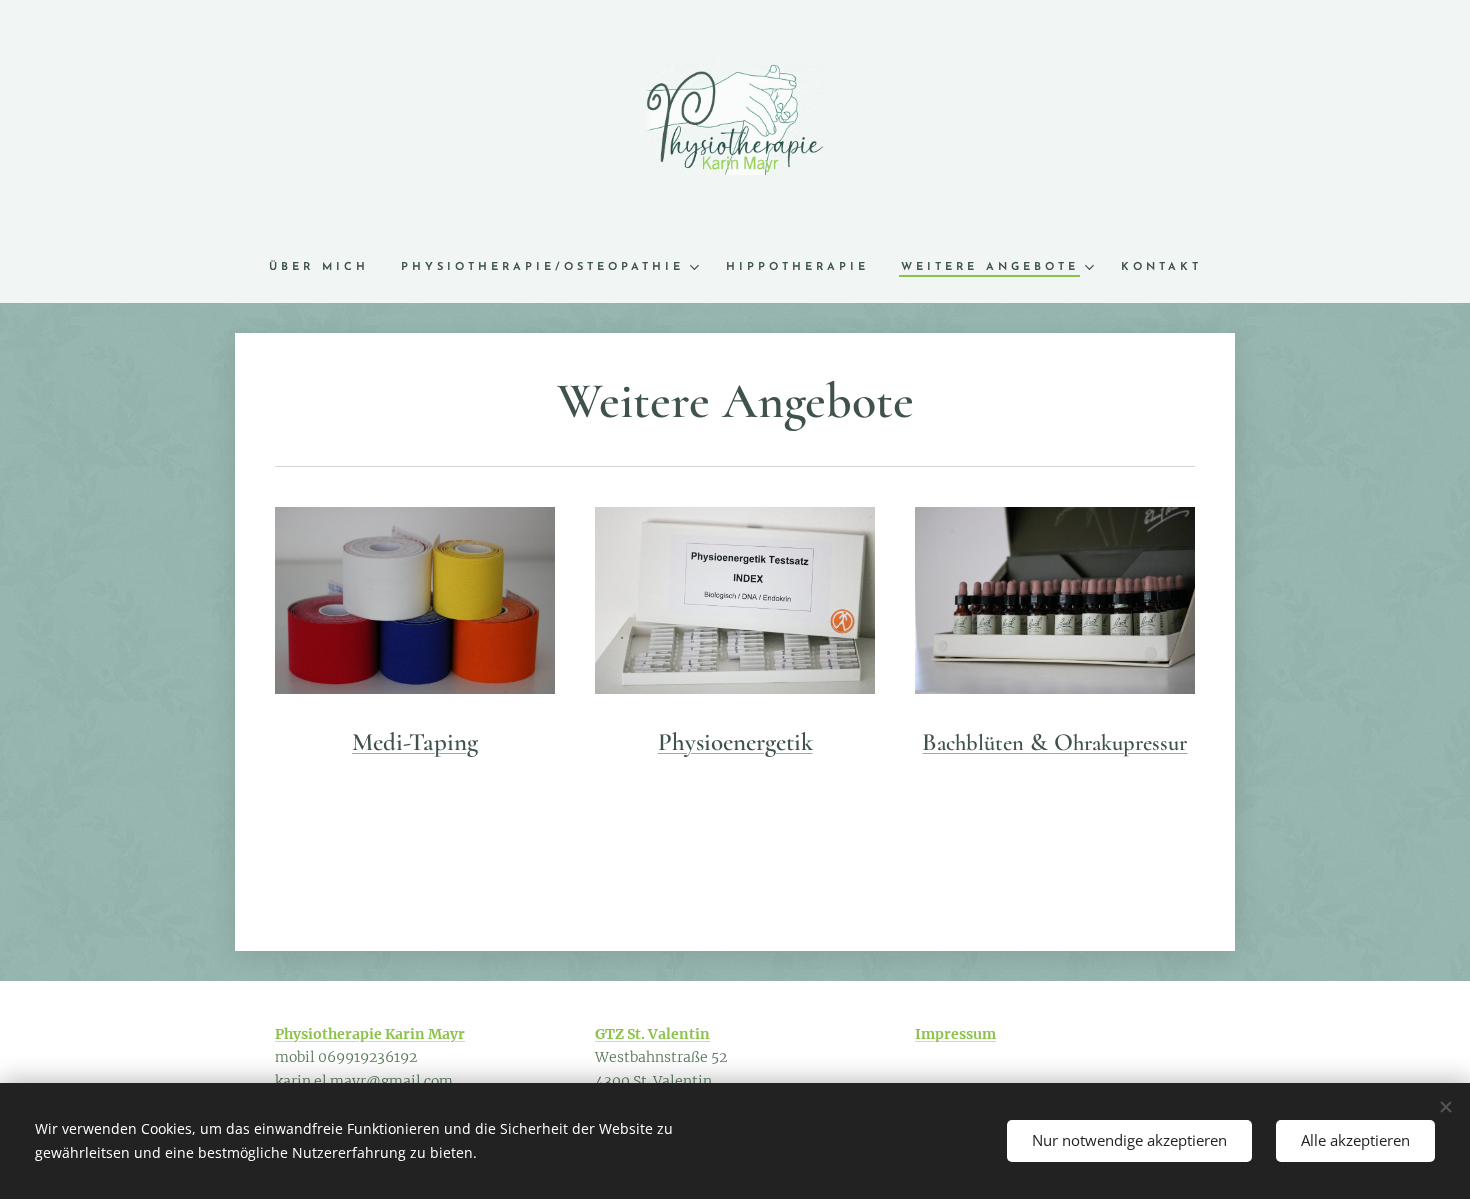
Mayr (446, 1034)
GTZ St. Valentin (652, 1034)
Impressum (955, 1034)
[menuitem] (327, 268)
